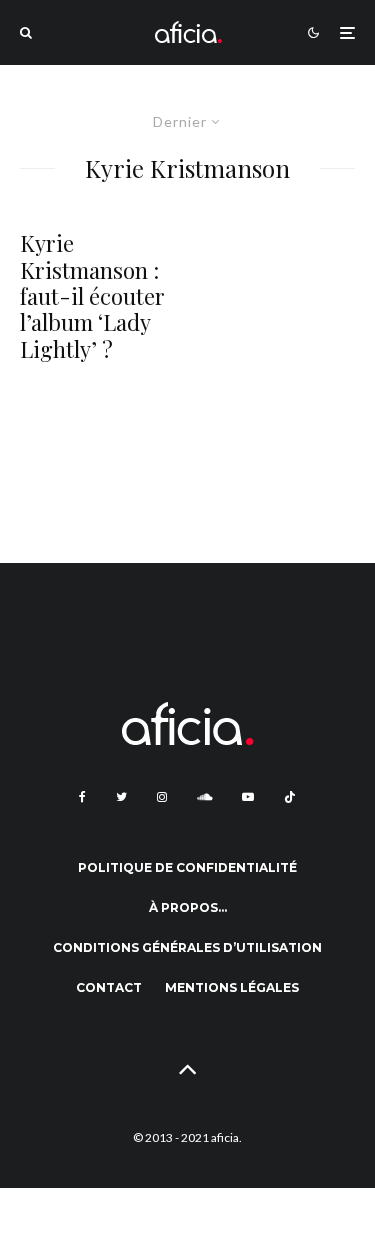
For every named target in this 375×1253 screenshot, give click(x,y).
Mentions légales (232, 987)
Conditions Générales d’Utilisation (187, 947)
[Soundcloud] (204, 797)
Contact (109, 987)
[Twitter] (121, 797)
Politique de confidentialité (187, 867)
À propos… (188, 907)
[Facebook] (82, 797)
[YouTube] (248, 797)
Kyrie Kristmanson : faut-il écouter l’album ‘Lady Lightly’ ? (92, 296)
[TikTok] (290, 797)
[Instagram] (162, 797)
